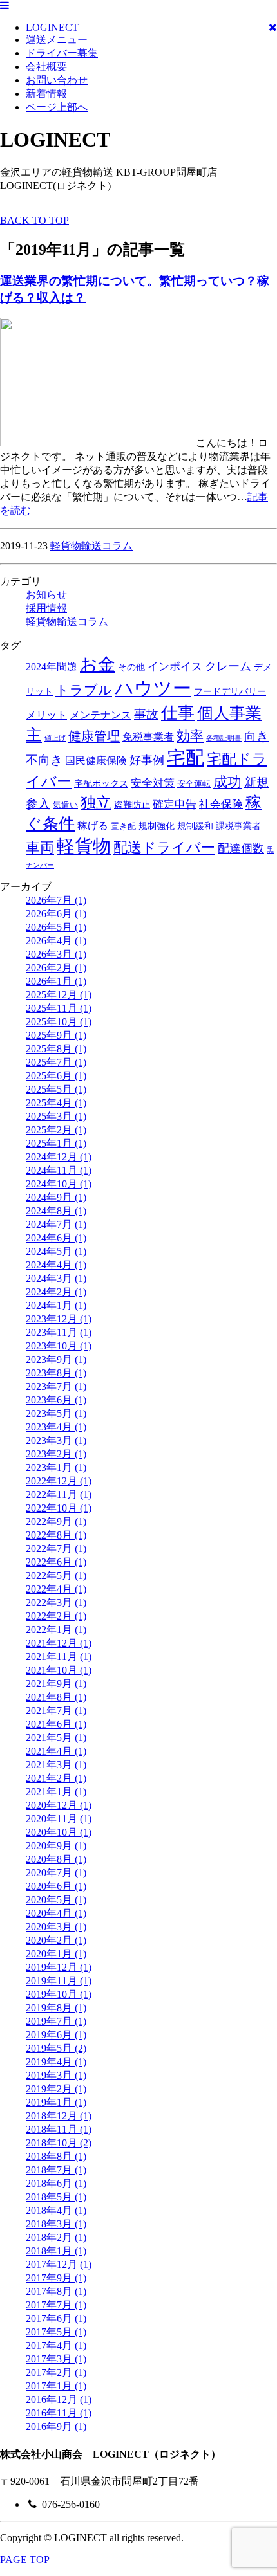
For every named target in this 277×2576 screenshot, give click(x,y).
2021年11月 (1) (59, 1657)
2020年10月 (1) (59, 1832)
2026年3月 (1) (56, 954)
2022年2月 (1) (56, 1616)
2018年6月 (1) (56, 2183)
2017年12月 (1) (59, 2264)
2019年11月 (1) (59, 1981)
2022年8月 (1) (56, 1535)
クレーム (228, 666)
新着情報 (46, 94)
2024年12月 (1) (59, 1157)
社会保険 (221, 804)
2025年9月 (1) (56, 1035)
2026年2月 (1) (56, 968)
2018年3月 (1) (56, 2224)
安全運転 (194, 784)
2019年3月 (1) (56, 2075)
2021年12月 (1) (59, 1643)
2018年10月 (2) (59, 2143)
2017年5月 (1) (56, 2332)
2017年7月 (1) (56, 2305)
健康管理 (94, 736)
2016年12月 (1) (59, 2399)
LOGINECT (52, 27)
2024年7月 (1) (56, 1224)
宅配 (186, 758)
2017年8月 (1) (56, 2291)
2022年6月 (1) (56, 1562)
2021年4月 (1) (56, 1751)
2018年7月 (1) (56, 2170)
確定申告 (175, 804)
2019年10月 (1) (59, 1994)
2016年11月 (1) (59, 2413)
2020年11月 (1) (59, 1819)
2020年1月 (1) (56, 1954)
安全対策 (153, 783)
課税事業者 (238, 826)
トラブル (84, 690)
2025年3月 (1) (56, 1116)
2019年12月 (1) (59, 1967)
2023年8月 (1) (56, 1373)
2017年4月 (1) (56, 2345)
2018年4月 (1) (56, 2210)
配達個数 (241, 848)
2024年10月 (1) (59, 1184)
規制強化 (157, 826)
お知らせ (46, 595)
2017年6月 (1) (56, 2318)
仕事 (178, 713)
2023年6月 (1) (56, 1400)
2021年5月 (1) (56, 1738)
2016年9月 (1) (56, 2426)
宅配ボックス (101, 783)
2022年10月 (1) (59, 1508)
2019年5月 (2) (56, 2048)
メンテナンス (100, 715)
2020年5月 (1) (56, 1900)
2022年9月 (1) (56, 1521)
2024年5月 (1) (56, 1251)
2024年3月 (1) (56, 1278)
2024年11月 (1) (59, 1170)
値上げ (55, 738)
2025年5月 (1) (56, 1089)
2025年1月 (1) (56, 1143)
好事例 (147, 760)
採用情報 (46, 608)
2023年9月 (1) (56, 1359)
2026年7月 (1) (56, 900)
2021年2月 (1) (56, 1778)
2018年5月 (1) (56, 2197)
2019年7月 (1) (56, 2021)
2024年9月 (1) (56, 1197)
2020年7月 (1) (56, 1873)
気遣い (65, 805)
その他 (131, 667)
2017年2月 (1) (56, 2372)
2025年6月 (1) (56, 1076)
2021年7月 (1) (56, 1711)
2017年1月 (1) (56, 2386)
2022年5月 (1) (56, 1576)
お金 (98, 664)
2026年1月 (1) (56, 981)
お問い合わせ (57, 80)
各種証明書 (224, 738)
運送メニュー (57, 40)
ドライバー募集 (62, 53)
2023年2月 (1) (56, 1454)
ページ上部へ (57, 107)
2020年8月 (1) (56, 1859)
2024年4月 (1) (56, 1265)
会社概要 (46, 67)
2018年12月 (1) (59, 2116)
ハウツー (153, 688)
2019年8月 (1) (56, 2008)
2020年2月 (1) (56, 1940)
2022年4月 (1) (56, 1589)
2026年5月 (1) (56, 927)
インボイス (175, 667)
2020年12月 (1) (59, 1805)
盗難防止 (132, 805)
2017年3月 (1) (56, 2359)
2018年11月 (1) (59, 2129)
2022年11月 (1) (59, 1494)
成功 (227, 782)
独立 (96, 802)
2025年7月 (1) (56, 1062)
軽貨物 (84, 846)
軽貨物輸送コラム (91, 546)
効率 (190, 736)
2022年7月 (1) (56, 1548)
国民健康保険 (96, 761)
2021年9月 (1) (56, 1684)
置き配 (123, 827)
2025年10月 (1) (59, 1022)
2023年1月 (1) (56, 1467)
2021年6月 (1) (56, 1724)
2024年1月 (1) (56, 1305)
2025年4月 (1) (56, 1103)
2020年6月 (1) (56, 1886)
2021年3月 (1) (56, 1765)
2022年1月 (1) (56, 1630)
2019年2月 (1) (56, 2089)
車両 (40, 847)
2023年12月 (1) (59, 1319)
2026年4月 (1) (56, 941)
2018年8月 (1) (56, 2156)
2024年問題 (52, 667)
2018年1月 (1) (56, 2251)
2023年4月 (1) (56, 1427)
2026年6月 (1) (56, 914)
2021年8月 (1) (56, 1697)
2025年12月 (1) (59, 995)
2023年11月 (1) (59, 1332)
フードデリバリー (230, 691)
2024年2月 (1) (56, 1292)
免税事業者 (148, 737)
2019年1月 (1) (56, 2102)
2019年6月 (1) (56, 2035)
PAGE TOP (25, 2560)
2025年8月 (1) (56, 1049)
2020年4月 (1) (56, 1913)
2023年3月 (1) (56, 1440)
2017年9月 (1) (56, 2278)
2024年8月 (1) (56, 1211)
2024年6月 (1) (56, 1238)
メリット (46, 715)
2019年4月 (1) (56, 2062)
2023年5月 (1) (56, 1413)
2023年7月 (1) (56, 1386)
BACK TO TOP (34, 220)
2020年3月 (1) (56, 1927)
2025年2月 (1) (56, 1130)
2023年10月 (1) (59, 1346)
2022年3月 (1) (56, 1603)
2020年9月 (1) (56, 1846)
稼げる (93, 826)
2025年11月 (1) (59, 1008)
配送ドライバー (164, 847)
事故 (146, 714)
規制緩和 (195, 826)
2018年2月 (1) (56, 2237)
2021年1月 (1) (56, 1792)
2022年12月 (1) (59, 1481)
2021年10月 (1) (59, 1670)
